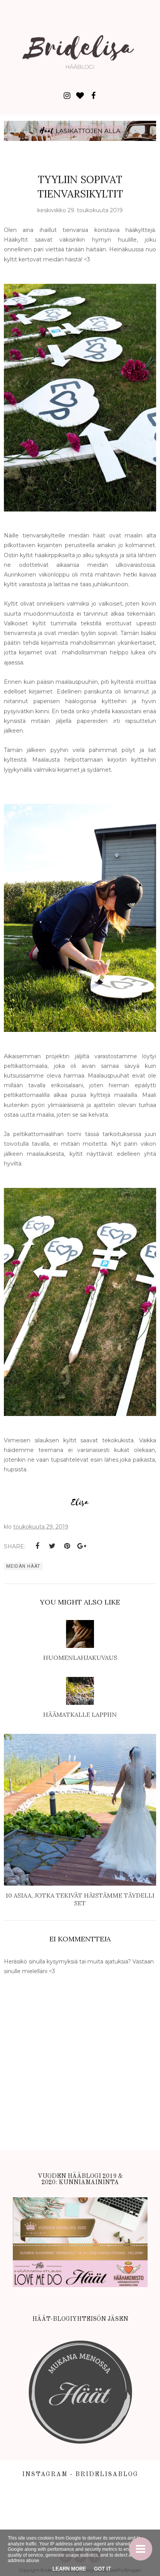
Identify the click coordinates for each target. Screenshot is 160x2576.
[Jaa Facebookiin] (37, 1546)
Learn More (69, 2569)
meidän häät (23, 1566)
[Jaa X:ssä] (52, 1546)
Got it (103, 2569)
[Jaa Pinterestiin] (67, 1546)
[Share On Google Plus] (82, 1546)
